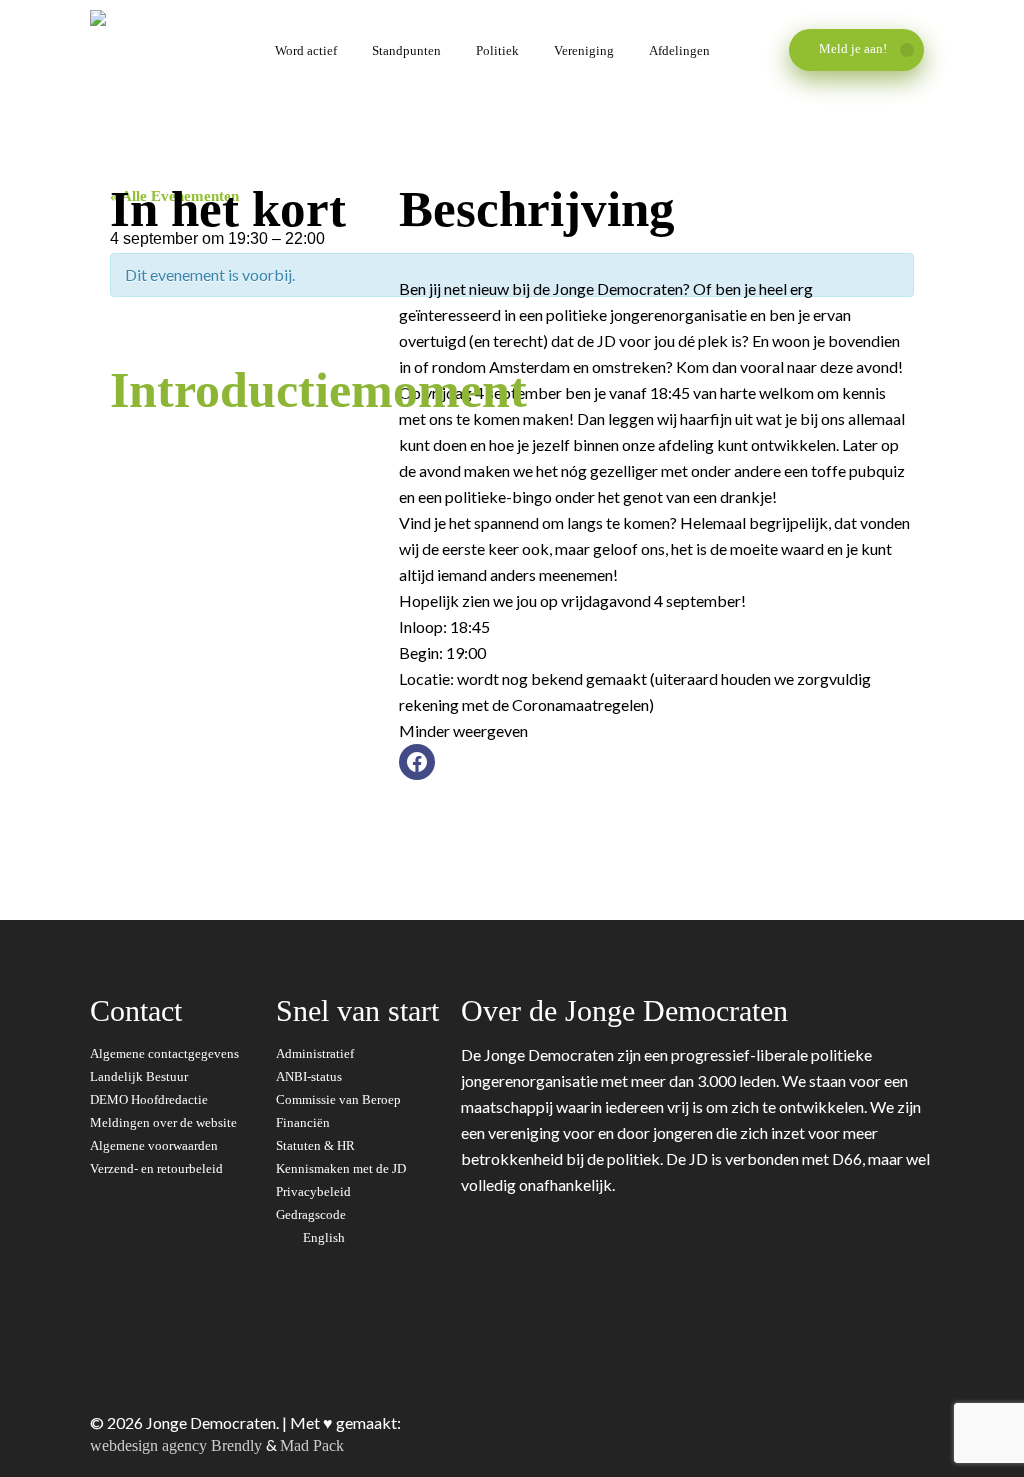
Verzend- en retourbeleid (156, 1168)
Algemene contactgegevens (164, 1053)
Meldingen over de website (163, 1122)
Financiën (304, 1122)
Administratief (316, 1053)
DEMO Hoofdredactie (149, 1099)
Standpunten (406, 50)
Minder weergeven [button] (463, 730)
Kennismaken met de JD (342, 1168)
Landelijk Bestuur (139, 1076)
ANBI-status (310, 1076)
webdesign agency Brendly (178, 1445)
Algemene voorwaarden (154, 1145)
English (325, 1237)
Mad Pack (312, 1445)
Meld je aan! (854, 48)
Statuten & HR (317, 1145)
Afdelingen (679, 50)
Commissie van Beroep (340, 1099)
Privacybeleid (315, 1191)
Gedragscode (312, 1214)
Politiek (497, 50)
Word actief (306, 50)
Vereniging (584, 50)
